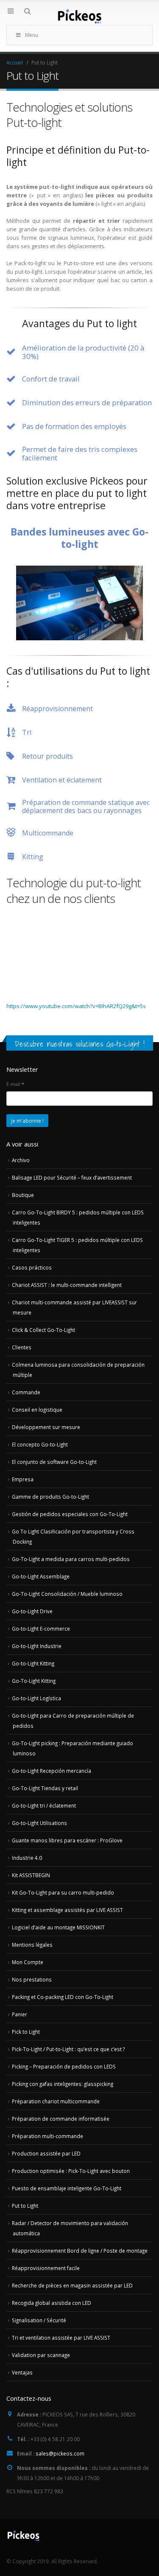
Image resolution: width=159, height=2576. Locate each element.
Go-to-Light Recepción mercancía (52, 1771)
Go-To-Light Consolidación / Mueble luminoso (67, 1594)
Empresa (23, 1479)
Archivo (21, 1160)
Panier (20, 2014)
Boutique (23, 1195)
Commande (26, 1392)
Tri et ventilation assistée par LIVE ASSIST (61, 2338)
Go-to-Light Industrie (37, 1646)
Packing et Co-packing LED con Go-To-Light (63, 1997)
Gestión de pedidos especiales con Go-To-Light (70, 1514)
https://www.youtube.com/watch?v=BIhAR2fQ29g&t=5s (76, 1006)
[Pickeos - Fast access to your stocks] (80, 16)
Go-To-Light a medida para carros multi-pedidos (71, 1559)
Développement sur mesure (46, 1427)
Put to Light (25, 2206)
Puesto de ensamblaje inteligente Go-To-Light (67, 2188)
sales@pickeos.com (60, 2453)
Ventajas (22, 2372)
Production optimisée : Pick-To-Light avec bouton (71, 2171)
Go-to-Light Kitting (33, 1663)
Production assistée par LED (46, 2153)
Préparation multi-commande (47, 2136)
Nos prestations (32, 1979)
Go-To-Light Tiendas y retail (45, 1788)
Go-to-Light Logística (36, 1698)
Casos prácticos (32, 1267)
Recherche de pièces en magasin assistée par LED (72, 2285)
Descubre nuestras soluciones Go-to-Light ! (80, 1044)
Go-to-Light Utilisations (39, 1823)
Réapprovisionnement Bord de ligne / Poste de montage (80, 2251)
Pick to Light (26, 2032)
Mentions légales (32, 1945)
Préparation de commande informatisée (61, 2119)
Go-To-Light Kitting (34, 1681)
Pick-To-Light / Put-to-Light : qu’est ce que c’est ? (68, 2049)
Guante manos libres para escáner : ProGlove (67, 1840)
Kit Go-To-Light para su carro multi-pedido (63, 1892)
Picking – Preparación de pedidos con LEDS (64, 2066)
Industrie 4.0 (27, 1858)
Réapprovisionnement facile (46, 2268)
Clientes (22, 1347)
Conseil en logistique (37, 1410)
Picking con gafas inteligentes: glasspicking (63, 2084)
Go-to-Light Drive (32, 1611)
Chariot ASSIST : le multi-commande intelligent (67, 1285)
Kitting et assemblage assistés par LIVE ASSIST (67, 1910)
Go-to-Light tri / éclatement (44, 1805)
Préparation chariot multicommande (56, 2101)
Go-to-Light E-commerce (41, 1629)
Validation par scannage (41, 2355)
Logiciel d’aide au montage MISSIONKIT (58, 1927)
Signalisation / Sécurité (39, 2320)
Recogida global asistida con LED (52, 2303)
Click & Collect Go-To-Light (43, 1330)
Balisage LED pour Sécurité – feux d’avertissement (72, 1177)
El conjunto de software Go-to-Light (54, 1462)
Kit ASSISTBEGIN (31, 1875)
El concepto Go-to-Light (40, 1444)
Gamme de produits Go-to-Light (50, 1497)
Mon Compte (28, 1962)
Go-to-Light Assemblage (41, 1576)
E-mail (15, 1084)
